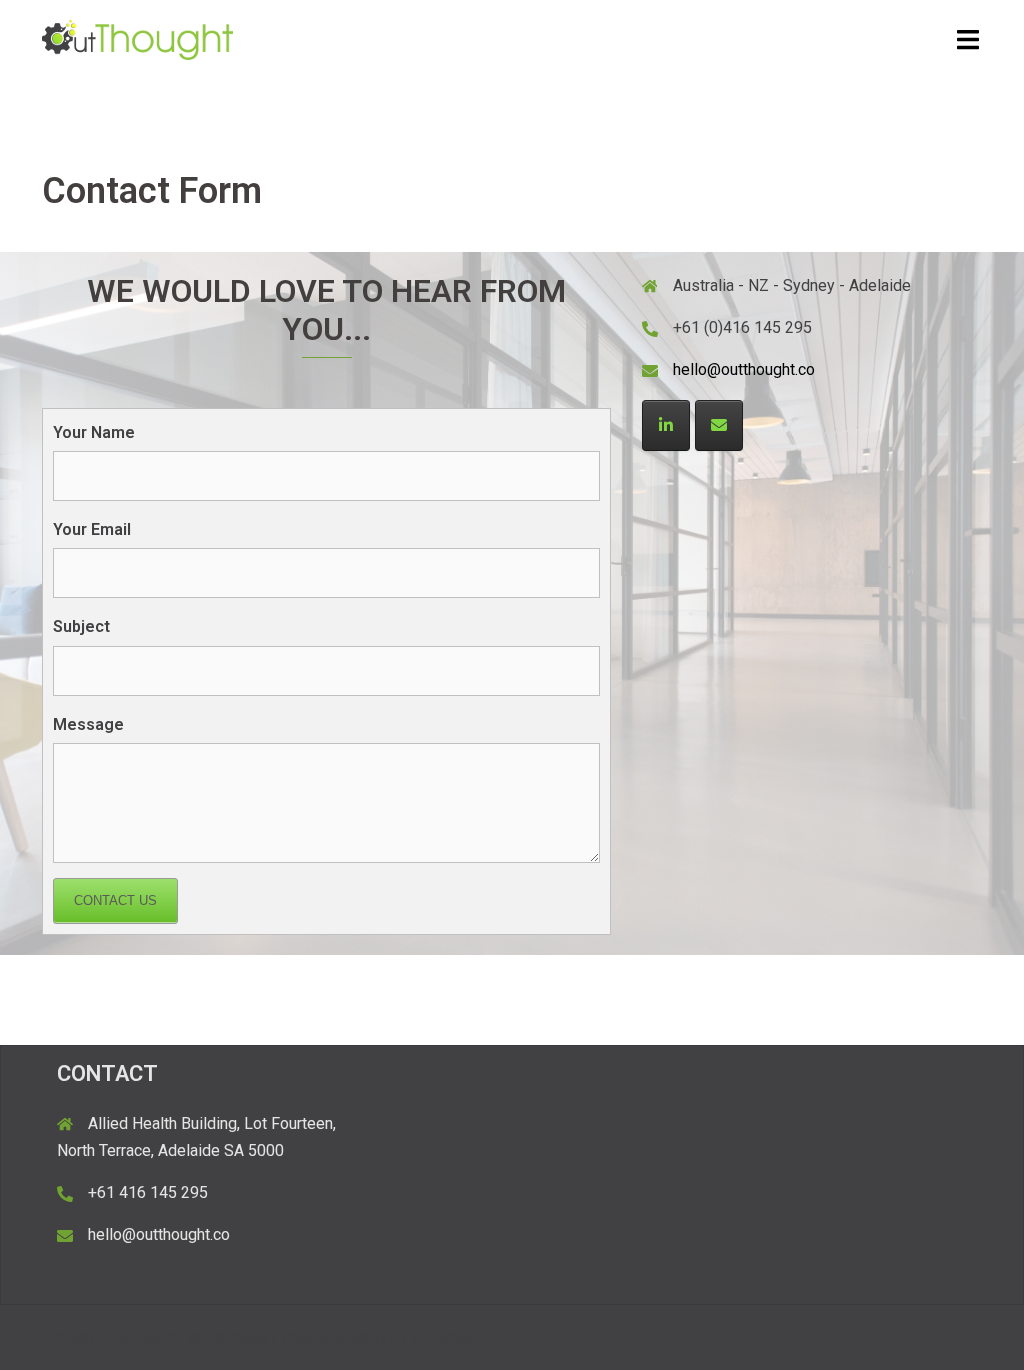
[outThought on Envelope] (719, 425)
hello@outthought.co (744, 369)
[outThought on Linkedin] (666, 425)
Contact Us (115, 900)
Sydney (361, 1337)
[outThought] (137, 38)
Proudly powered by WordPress (154, 1337)
